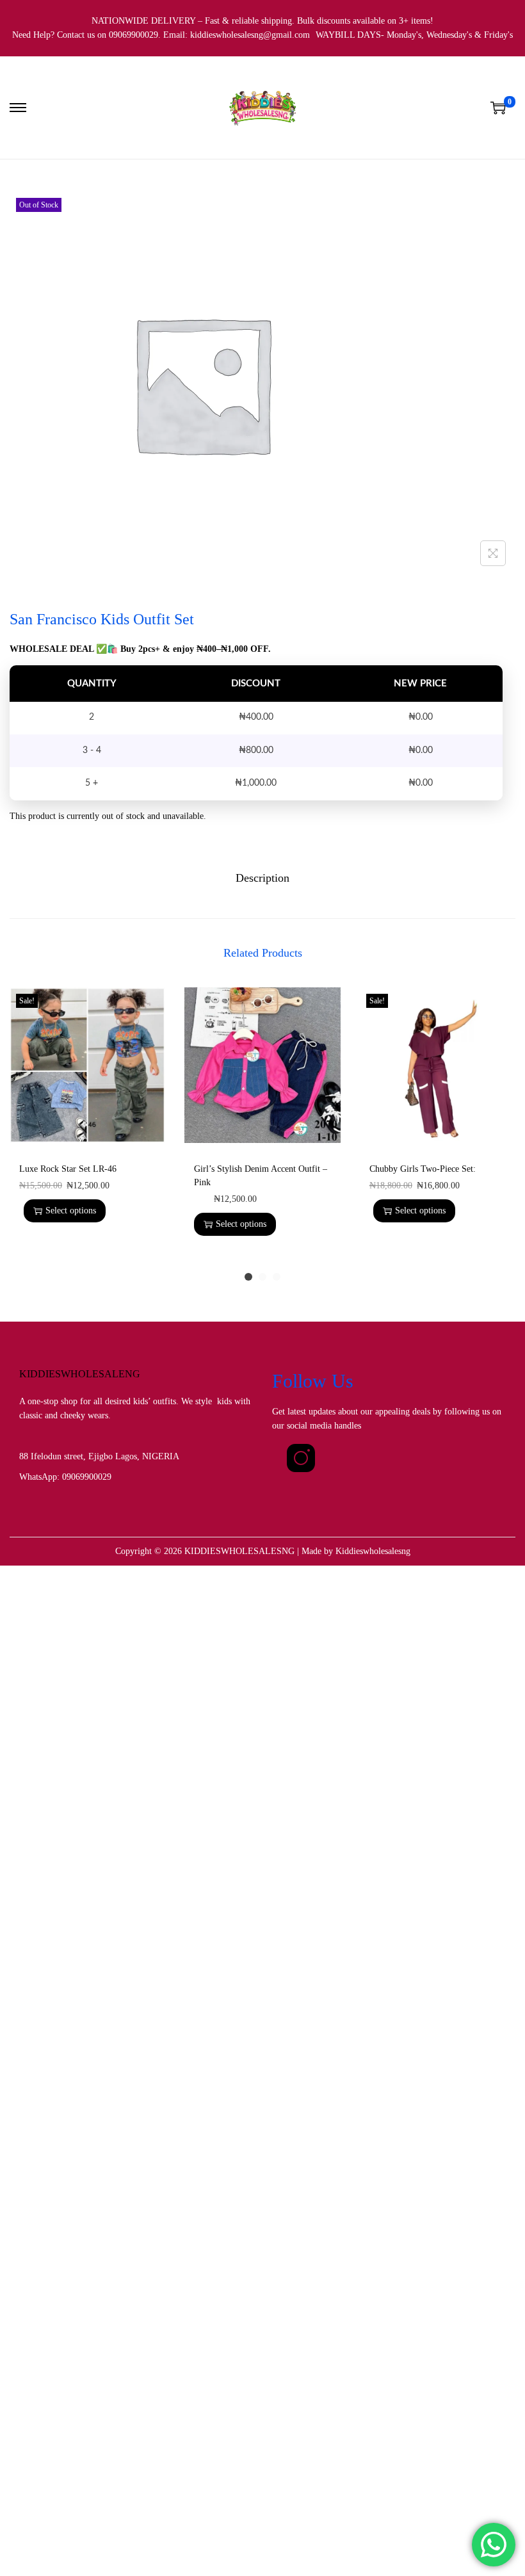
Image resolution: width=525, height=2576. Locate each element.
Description (262, 878)
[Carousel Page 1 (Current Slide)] (248, 1277)
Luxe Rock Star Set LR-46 (68, 1169)
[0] (498, 108)
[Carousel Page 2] (262, 1277)
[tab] (262, 878)
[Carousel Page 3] (277, 1277)
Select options (71, 1211)
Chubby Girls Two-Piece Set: (423, 1169)
